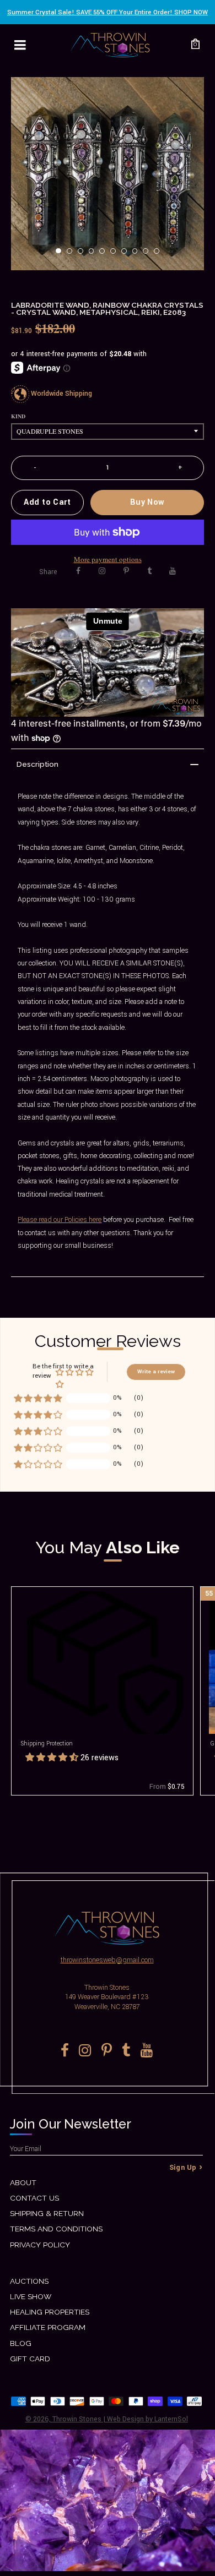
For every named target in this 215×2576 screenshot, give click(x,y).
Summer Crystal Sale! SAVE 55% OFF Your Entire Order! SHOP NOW (108, 12)
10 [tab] (160, 254)
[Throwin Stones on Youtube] (173, 571)
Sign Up (183, 2168)
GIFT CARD (30, 2359)
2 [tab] (73, 254)
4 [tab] (95, 254)
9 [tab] (149, 254)
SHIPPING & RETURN (47, 2213)
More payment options (108, 559)
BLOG (21, 2343)
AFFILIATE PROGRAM (48, 2327)
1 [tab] (62, 254)
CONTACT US (34, 2198)
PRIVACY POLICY (40, 2245)
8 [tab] (138, 254)
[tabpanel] (108, 174)
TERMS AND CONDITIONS (56, 2229)
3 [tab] (84, 254)
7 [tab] (127, 254)
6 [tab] (116, 254)
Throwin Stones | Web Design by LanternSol (120, 2419)
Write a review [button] (156, 1372)
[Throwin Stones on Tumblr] (149, 571)
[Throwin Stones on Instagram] (102, 571)
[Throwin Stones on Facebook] (78, 571)
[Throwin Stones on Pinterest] (126, 571)
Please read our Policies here (60, 1220)
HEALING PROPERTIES (50, 2312)
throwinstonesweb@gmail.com (107, 1960)
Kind (18, 416)
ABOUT (23, 2182)
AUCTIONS (29, 2281)
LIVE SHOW (31, 2296)
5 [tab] (105, 254)
